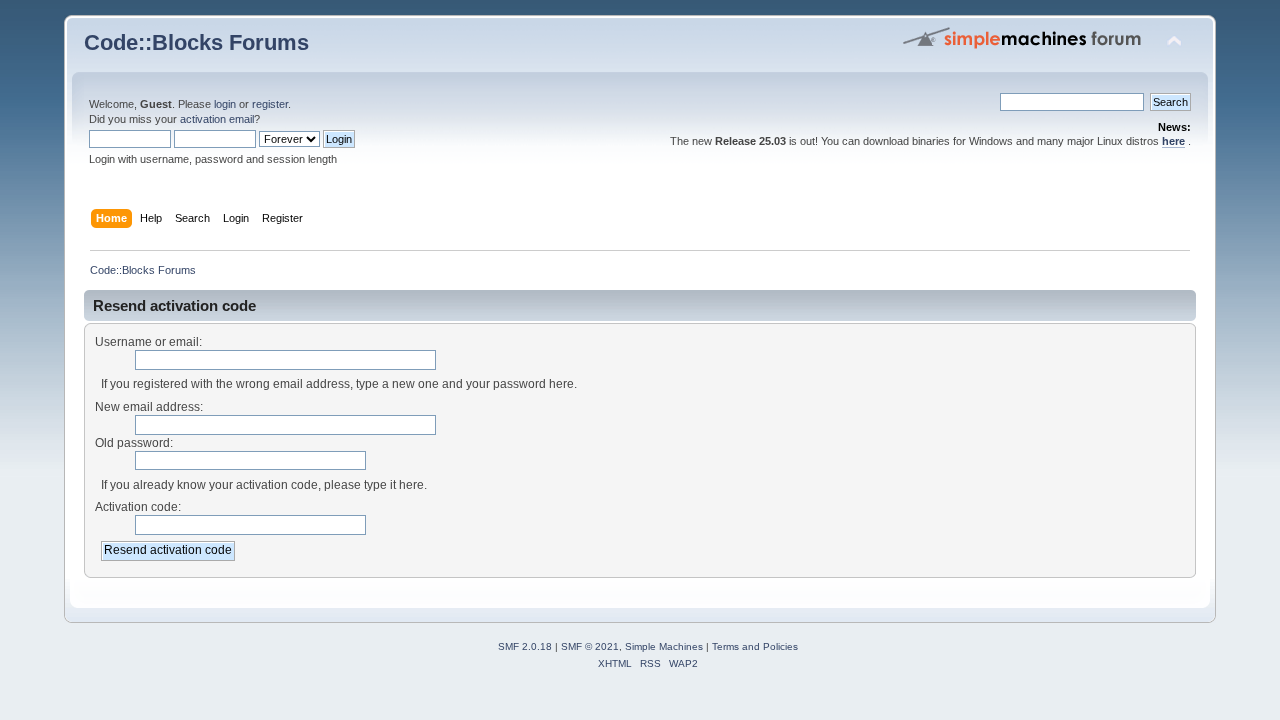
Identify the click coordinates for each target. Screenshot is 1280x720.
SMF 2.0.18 (525, 646)
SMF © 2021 (590, 646)
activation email (217, 119)
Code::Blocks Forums (196, 42)
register (270, 104)
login (225, 104)
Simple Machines (664, 646)
